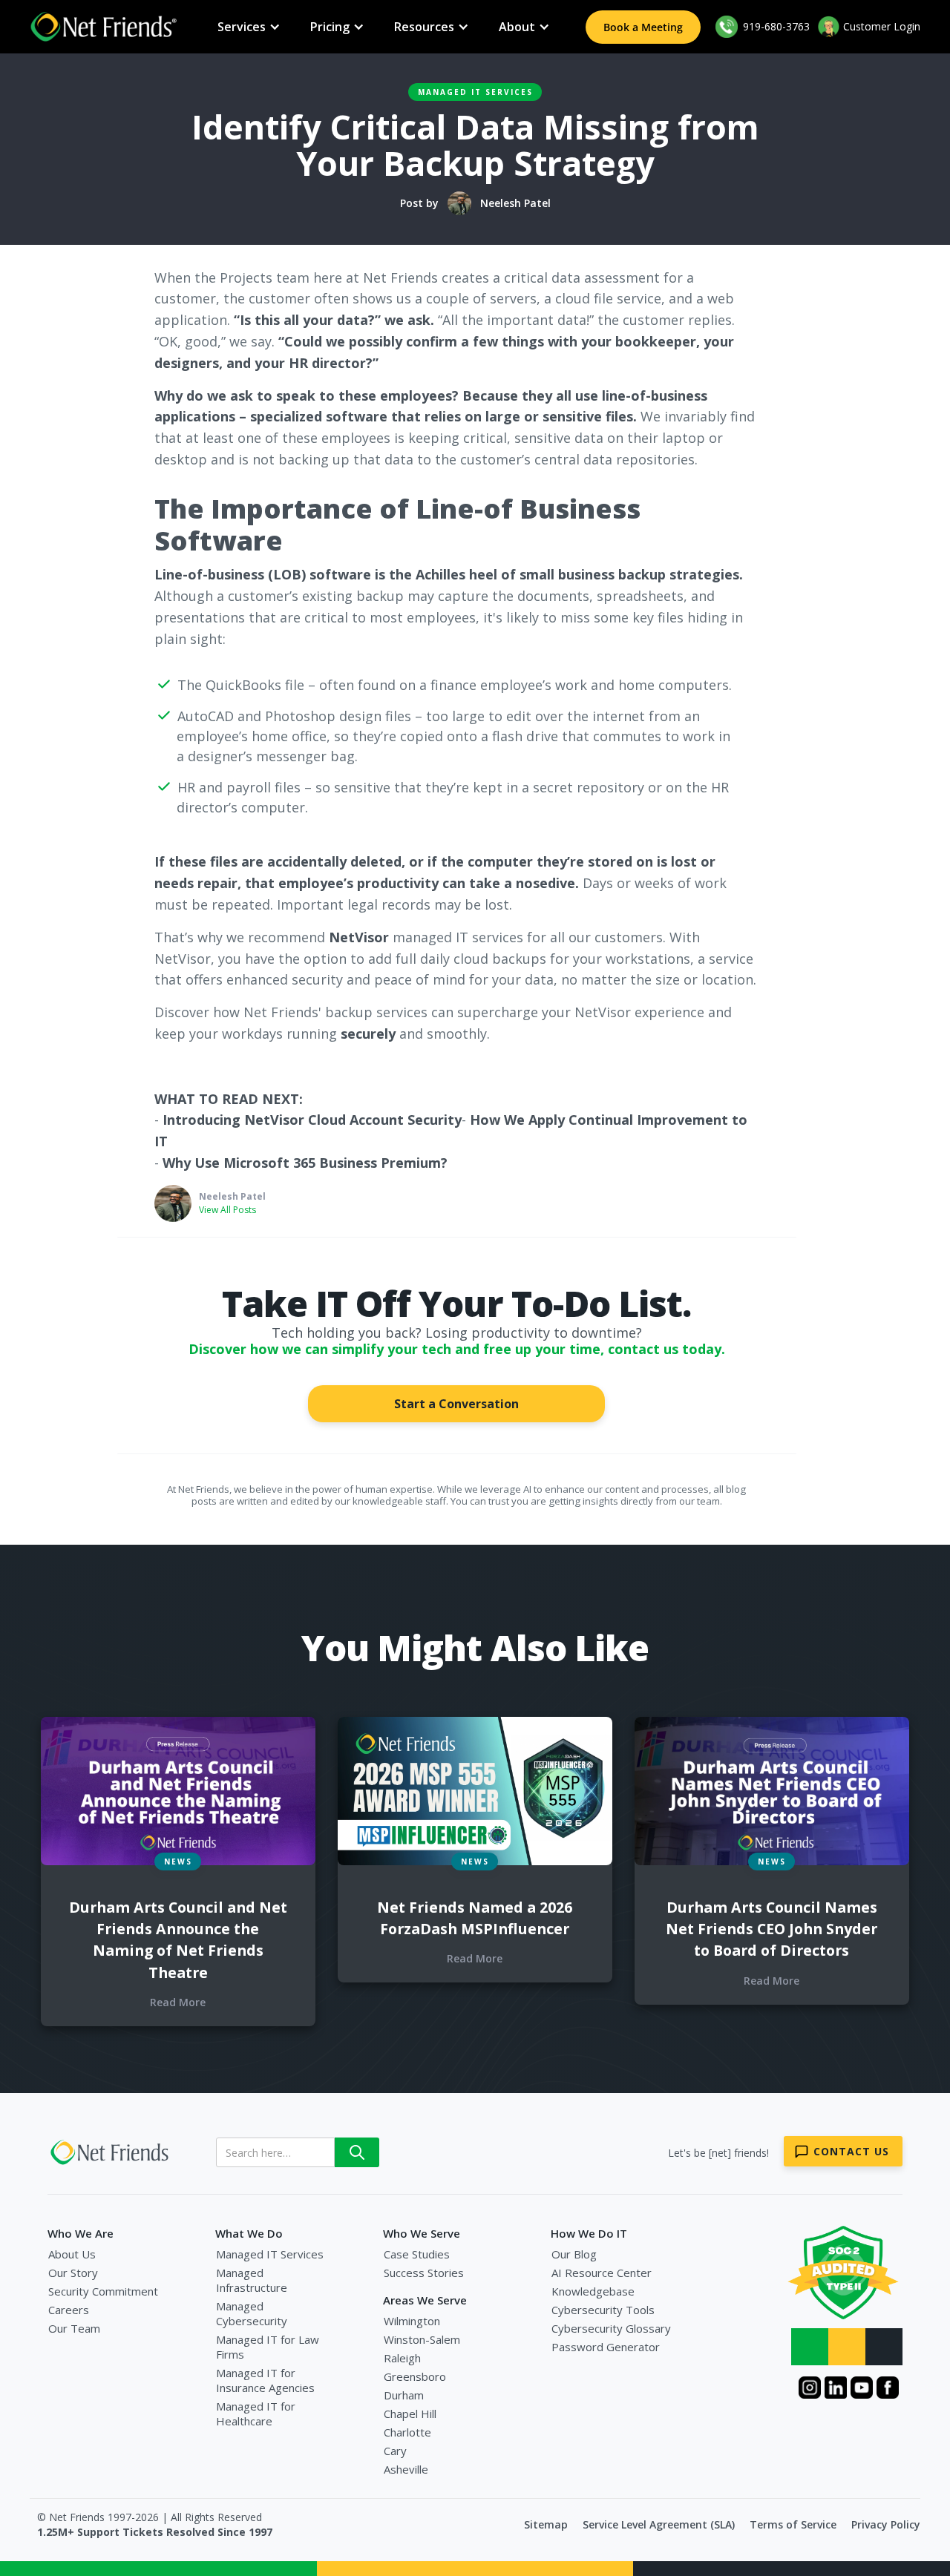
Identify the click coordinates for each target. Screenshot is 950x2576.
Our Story (73, 2273)
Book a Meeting (643, 27)
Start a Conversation (456, 1404)
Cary (395, 2451)
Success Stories (424, 2273)
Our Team (74, 2328)
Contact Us (851, 2151)
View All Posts (227, 1210)
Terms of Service (793, 2524)
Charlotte (407, 2432)
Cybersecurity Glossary (611, 2328)
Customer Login (882, 26)
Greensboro (415, 2376)
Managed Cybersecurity (252, 2313)
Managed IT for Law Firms (268, 2347)
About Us (72, 2254)
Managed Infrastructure (252, 2280)
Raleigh (402, 2358)
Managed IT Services (475, 92)
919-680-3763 (775, 26)
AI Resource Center (602, 2273)
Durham (404, 2395)
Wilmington (412, 2321)
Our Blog (574, 2254)
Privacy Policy (886, 2524)
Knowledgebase (593, 2291)
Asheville (406, 2469)
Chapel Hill (410, 2414)
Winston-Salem (422, 2339)
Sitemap (546, 2524)
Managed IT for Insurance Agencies (265, 2380)
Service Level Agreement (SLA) (659, 2524)
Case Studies (417, 2254)
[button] (249, 27)
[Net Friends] (111, 2152)
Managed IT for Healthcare (256, 2414)
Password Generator (606, 2347)
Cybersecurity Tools (603, 2310)
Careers (69, 2310)
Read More (178, 2002)
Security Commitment (103, 2291)
